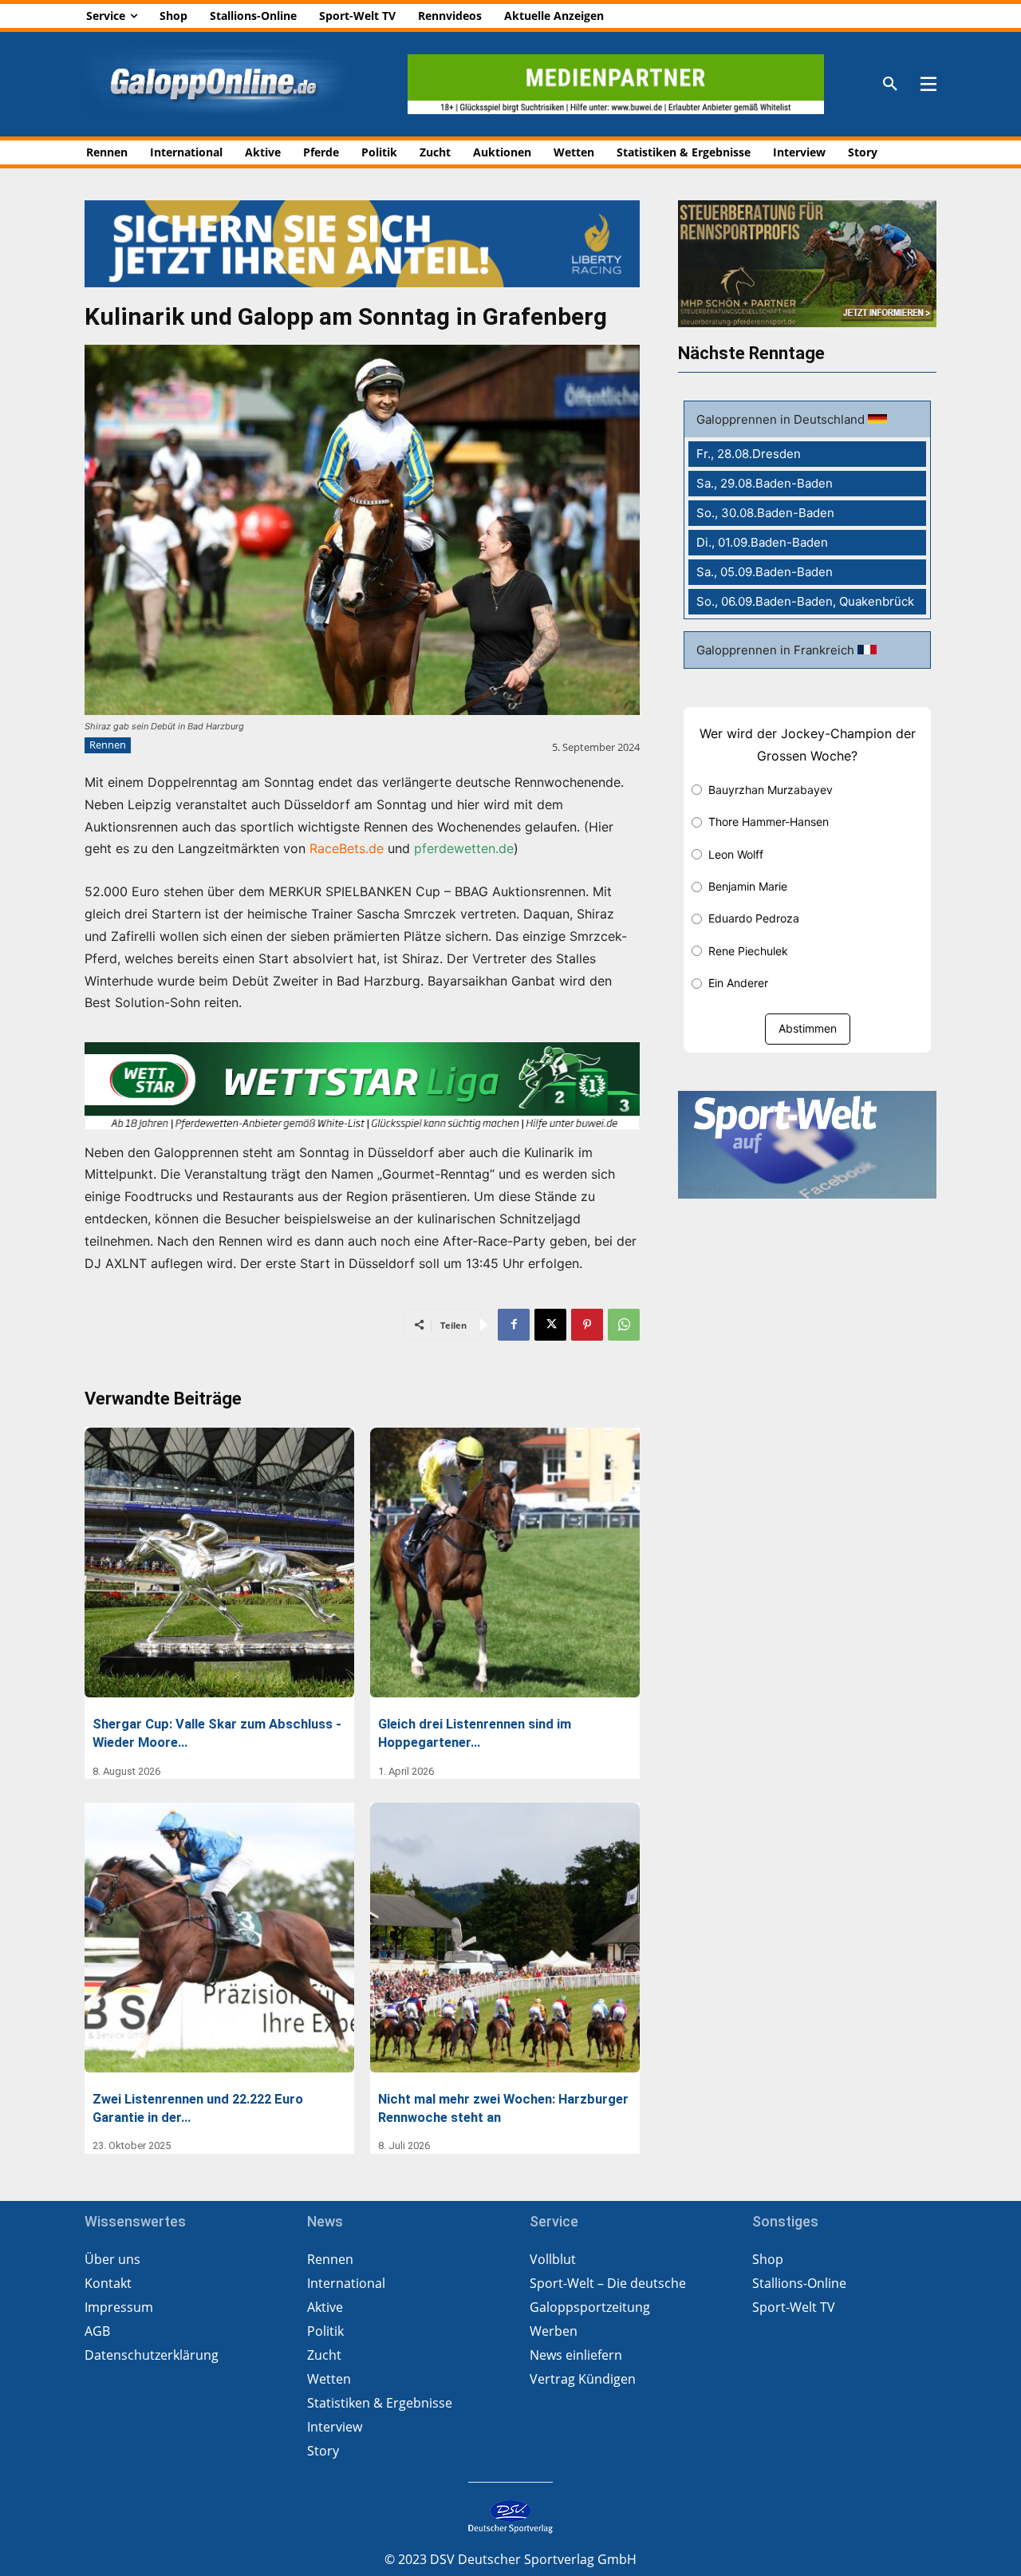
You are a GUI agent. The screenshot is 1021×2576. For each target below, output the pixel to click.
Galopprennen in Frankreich (777, 650)
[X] (550, 1325)
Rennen (108, 745)
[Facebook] (514, 1325)
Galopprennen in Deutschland (782, 419)
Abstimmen (808, 1028)
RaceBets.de (347, 848)
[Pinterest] (587, 1325)
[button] (890, 85)
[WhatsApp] (624, 1325)
